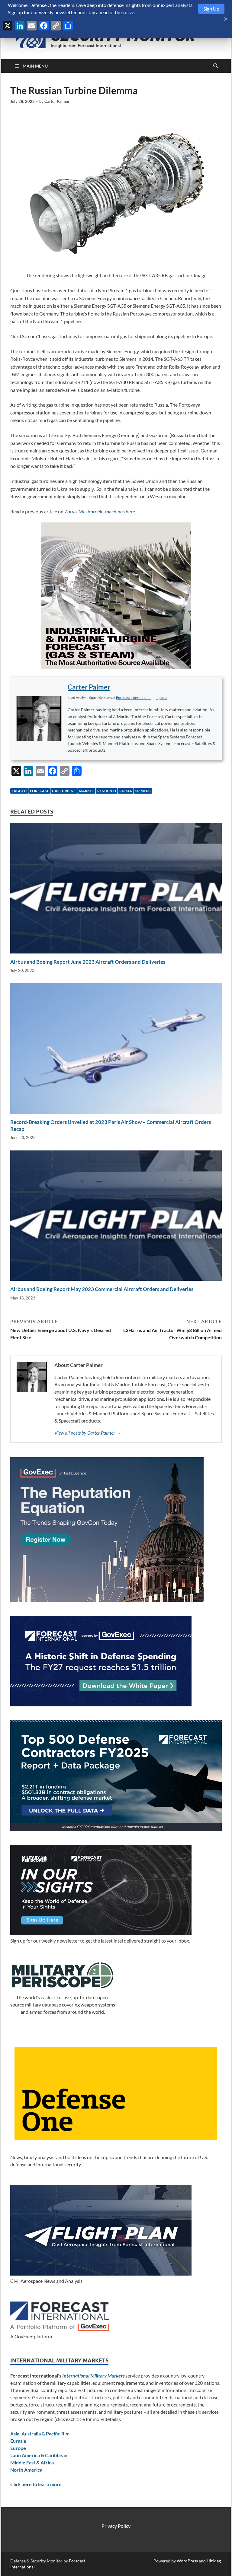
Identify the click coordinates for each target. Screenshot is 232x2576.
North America (26, 2470)
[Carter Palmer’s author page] (39, 719)
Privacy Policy (116, 2526)
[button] (161, 698)
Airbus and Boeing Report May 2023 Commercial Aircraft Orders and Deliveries (102, 1289)
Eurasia (18, 2441)
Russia (126, 791)
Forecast (39, 791)
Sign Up (211, 9)
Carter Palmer (57, 101)
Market (86, 791)
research (107, 791)
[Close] (226, 19)
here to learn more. (42, 2484)
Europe (18, 2448)
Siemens (143, 791)
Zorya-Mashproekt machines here (100, 511)
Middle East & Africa (32, 2462)
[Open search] (216, 66)
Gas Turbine (64, 791)
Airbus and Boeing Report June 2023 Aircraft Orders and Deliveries (88, 962)
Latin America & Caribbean (39, 2455)
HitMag (214, 2561)
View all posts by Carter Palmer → (88, 1433)
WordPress (187, 2561)
